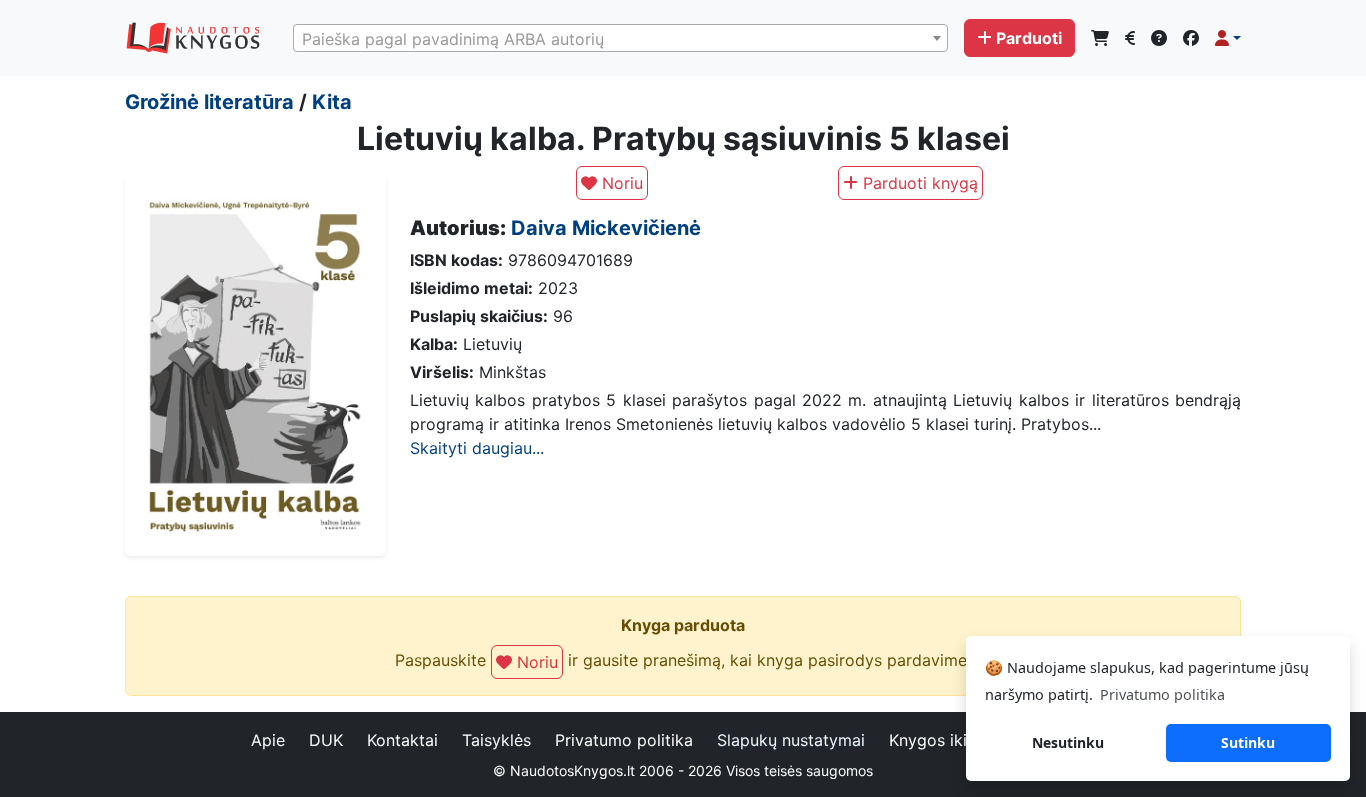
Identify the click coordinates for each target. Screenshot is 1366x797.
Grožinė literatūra (209, 102)
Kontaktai (402, 740)
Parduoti (1029, 38)
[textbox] (620, 39)
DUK (326, 740)
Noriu (620, 183)
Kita (332, 102)
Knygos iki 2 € (943, 740)
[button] (1228, 38)
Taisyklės (496, 740)
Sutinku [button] (1248, 742)
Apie (268, 740)
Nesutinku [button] (1068, 742)
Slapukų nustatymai (791, 740)
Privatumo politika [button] (1162, 694)
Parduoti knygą (918, 183)
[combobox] (620, 38)
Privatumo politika (624, 740)
